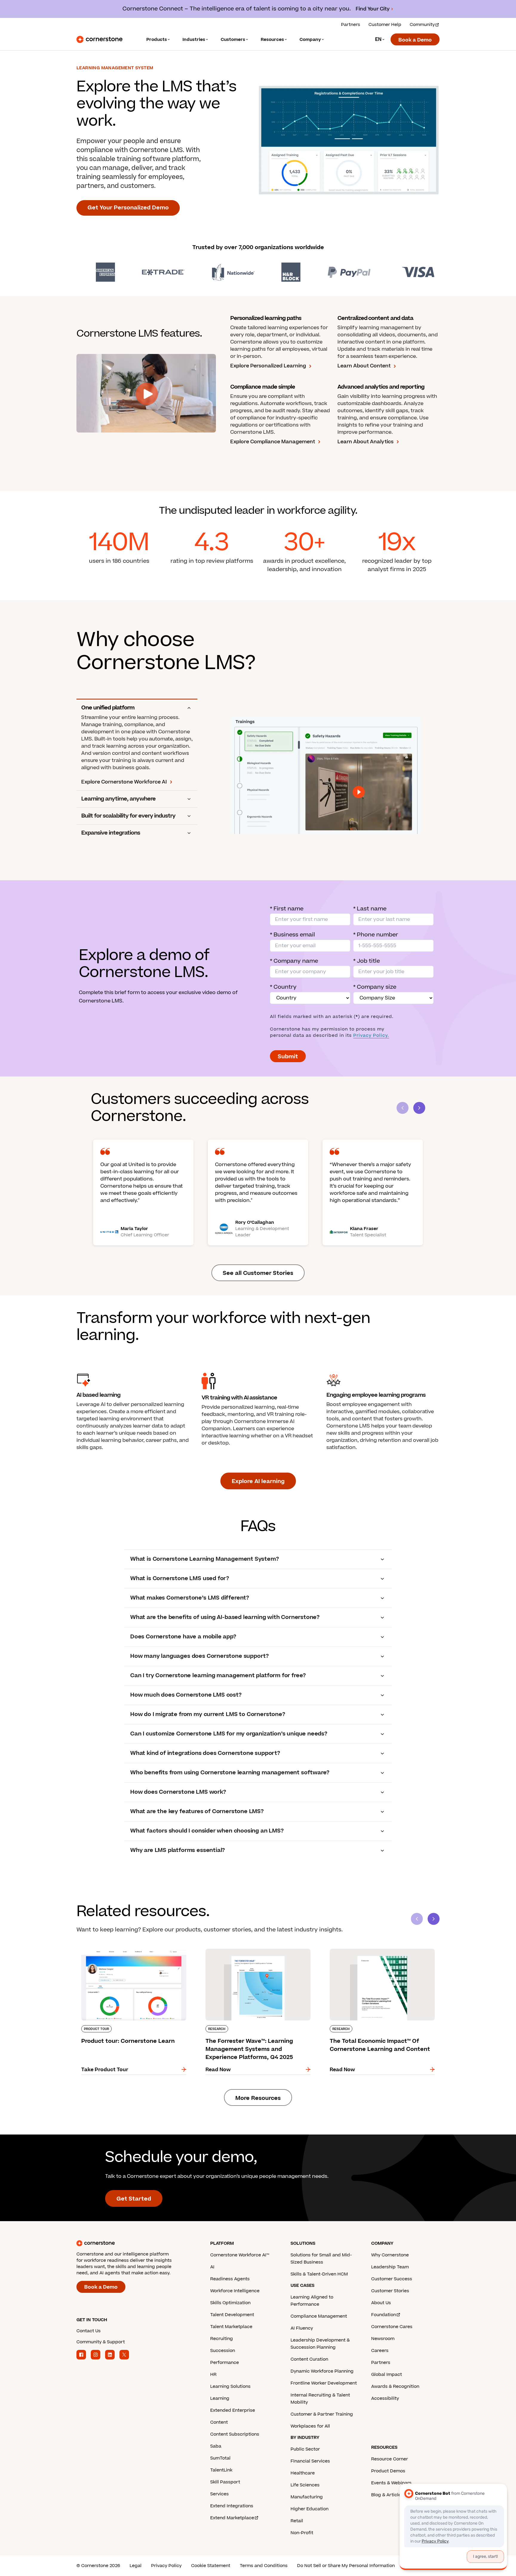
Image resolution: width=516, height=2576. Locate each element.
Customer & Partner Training (322, 2414)
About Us (381, 2303)
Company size (375, 987)
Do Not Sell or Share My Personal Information (346, 2566)
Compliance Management (319, 2316)
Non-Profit (302, 2533)
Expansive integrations (111, 833)
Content (219, 2422)
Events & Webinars (391, 2483)
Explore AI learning (258, 1481)
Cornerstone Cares (392, 2327)
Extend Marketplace (232, 2518)
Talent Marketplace (231, 2327)
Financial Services (310, 2461)
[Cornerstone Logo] (99, 39)
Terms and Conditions (264, 2566)
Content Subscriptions (235, 2434)
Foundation (384, 2315)
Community (422, 25)
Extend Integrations (232, 2506)
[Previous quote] (403, 1108)
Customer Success (392, 2279)
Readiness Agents (230, 2279)
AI (212, 2267)
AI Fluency (302, 2328)
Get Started (134, 2199)
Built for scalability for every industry (128, 816)
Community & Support (101, 2342)
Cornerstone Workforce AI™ (240, 2255)
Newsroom (383, 2339)
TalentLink (221, 2470)
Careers (380, 2351)
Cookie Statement (211, 2566)
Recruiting (222, 2339)
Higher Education (310, 2509)
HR (213, 2375)
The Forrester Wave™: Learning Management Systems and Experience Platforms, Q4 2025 (255, 1951)
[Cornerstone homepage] (134, 2243)
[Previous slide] (417, 1919)
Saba (216, 2446)
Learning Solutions (230, 2386)
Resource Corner (390, 2459)
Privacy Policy (166, 2566)
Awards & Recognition (395, 2386)
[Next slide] (434, 1919)
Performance (225, 2363)
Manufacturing (307, 2497)
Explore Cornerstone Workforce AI (124, 782)
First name (287, 909)
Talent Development (232, 2315)
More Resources (258, 2098)
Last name (370, 909)
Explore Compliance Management (273, 442)
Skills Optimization (230, 2303)
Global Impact (387, 2375)
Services (219, 2494)
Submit (288, 1057)
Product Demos (388, 2471)
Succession (223, 2351)
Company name (294, 961)
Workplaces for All (310, 2426)
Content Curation (309, 2359)
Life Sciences (305, 2485)
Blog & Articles (387, 2495)
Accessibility (385, 2398)
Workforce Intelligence (235, 2291)
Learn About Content (364, 366)
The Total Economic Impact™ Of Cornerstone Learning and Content (380, 1951)
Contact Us (89, 2331)
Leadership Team (390, 2267)
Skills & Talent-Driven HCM (319, 2274)
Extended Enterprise (233, 2410)
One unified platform (108, 708)
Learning (220, 2398)
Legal (136, 2566)
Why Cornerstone (390, 2255)
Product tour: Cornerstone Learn (117, 1948)
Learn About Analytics (365, 442)
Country (283, 987)
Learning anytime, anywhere (118, 799)
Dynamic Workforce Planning (322, 2371)
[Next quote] (419, 1108)
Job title (367, 961)
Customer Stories (390, 2291)
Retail (297, 2521)
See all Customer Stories (258, 1273)
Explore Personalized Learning (268, 366)
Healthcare (303, 2473)
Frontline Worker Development (324, 2383)
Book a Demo (415, 40)
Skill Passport (225, 2482)
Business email (292, 935)
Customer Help (385, 25)
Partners (351, 25)
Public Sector (305, 2449)
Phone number (376, 935)
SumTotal (220, 2458)
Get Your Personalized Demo (128, 208)
